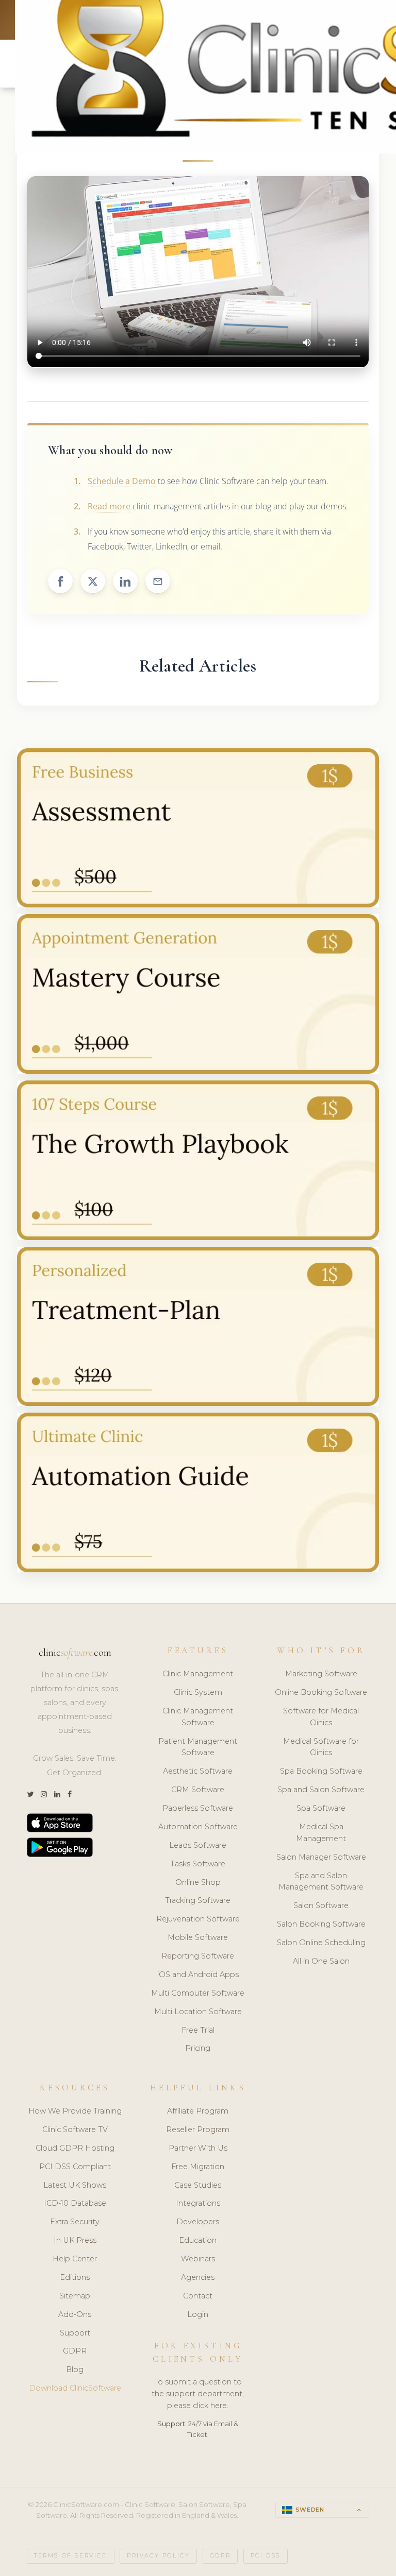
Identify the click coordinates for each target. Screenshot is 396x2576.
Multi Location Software (198, 2012)
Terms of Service (71, 2556)
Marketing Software (321, 1674)
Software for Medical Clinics (321, 1717)
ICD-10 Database (75, 2203)
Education (198, 2240)
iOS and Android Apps (198, 1974)
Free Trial (198, 2030)
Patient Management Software (198, 1747)
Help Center (75, 2259)
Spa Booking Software (321, 1771)
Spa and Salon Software (321, 1790)
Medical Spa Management (321, 1833)
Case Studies (198, 2185)
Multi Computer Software (198, 1993)
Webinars (198, 2259)
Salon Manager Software (321, 1857)
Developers (198, 2222)
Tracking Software (198, 1900)
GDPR (75, 2351)
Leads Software (198, 1845)
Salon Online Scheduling (321, 1943)
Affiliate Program (198, 2111)
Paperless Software (198, 1808)
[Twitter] (30, 1794)
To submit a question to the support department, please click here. (198, 2394)
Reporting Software (198, 1956)
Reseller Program (198, 2130)
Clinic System (198, 1692)
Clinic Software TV (75, 2130)
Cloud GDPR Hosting (75, 2148)
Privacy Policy (158, 2556)
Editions (75, 2277)
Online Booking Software (321, 1692)
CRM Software (198, 1790)
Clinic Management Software (198, 1717)
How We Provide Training (75, 2111)
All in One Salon (321, 1961)
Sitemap (75, 2296)
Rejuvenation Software (198, 1919)
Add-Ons (75, 2314)
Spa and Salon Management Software (321, 1882)
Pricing (198, 2048)
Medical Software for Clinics (321, 1747)
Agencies (198, 2277)
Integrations (198, 2203)
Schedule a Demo (122, 481)
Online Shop (198, 1882)
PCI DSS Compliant (75, 2167)
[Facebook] (70, 1794)
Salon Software (321, 1905)
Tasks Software (198, 1864)
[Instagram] (44, 1794)
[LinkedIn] (57, 1794)
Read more (109, 506)
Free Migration (198, 2167)
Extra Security (75, 2222)
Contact (198, 2296)
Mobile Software (198, 1937)
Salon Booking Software (321, 1924)
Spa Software (321, 1808)
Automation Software (198, 1827)
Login (198, 2314)
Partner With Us (198, 2148)
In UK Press (75, 2240)
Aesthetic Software (198, 1771)
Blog (75, 2369)
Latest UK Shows (75, 2185)
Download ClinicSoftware (75, 2388)
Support (75, 2333)
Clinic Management (198, 1674)
